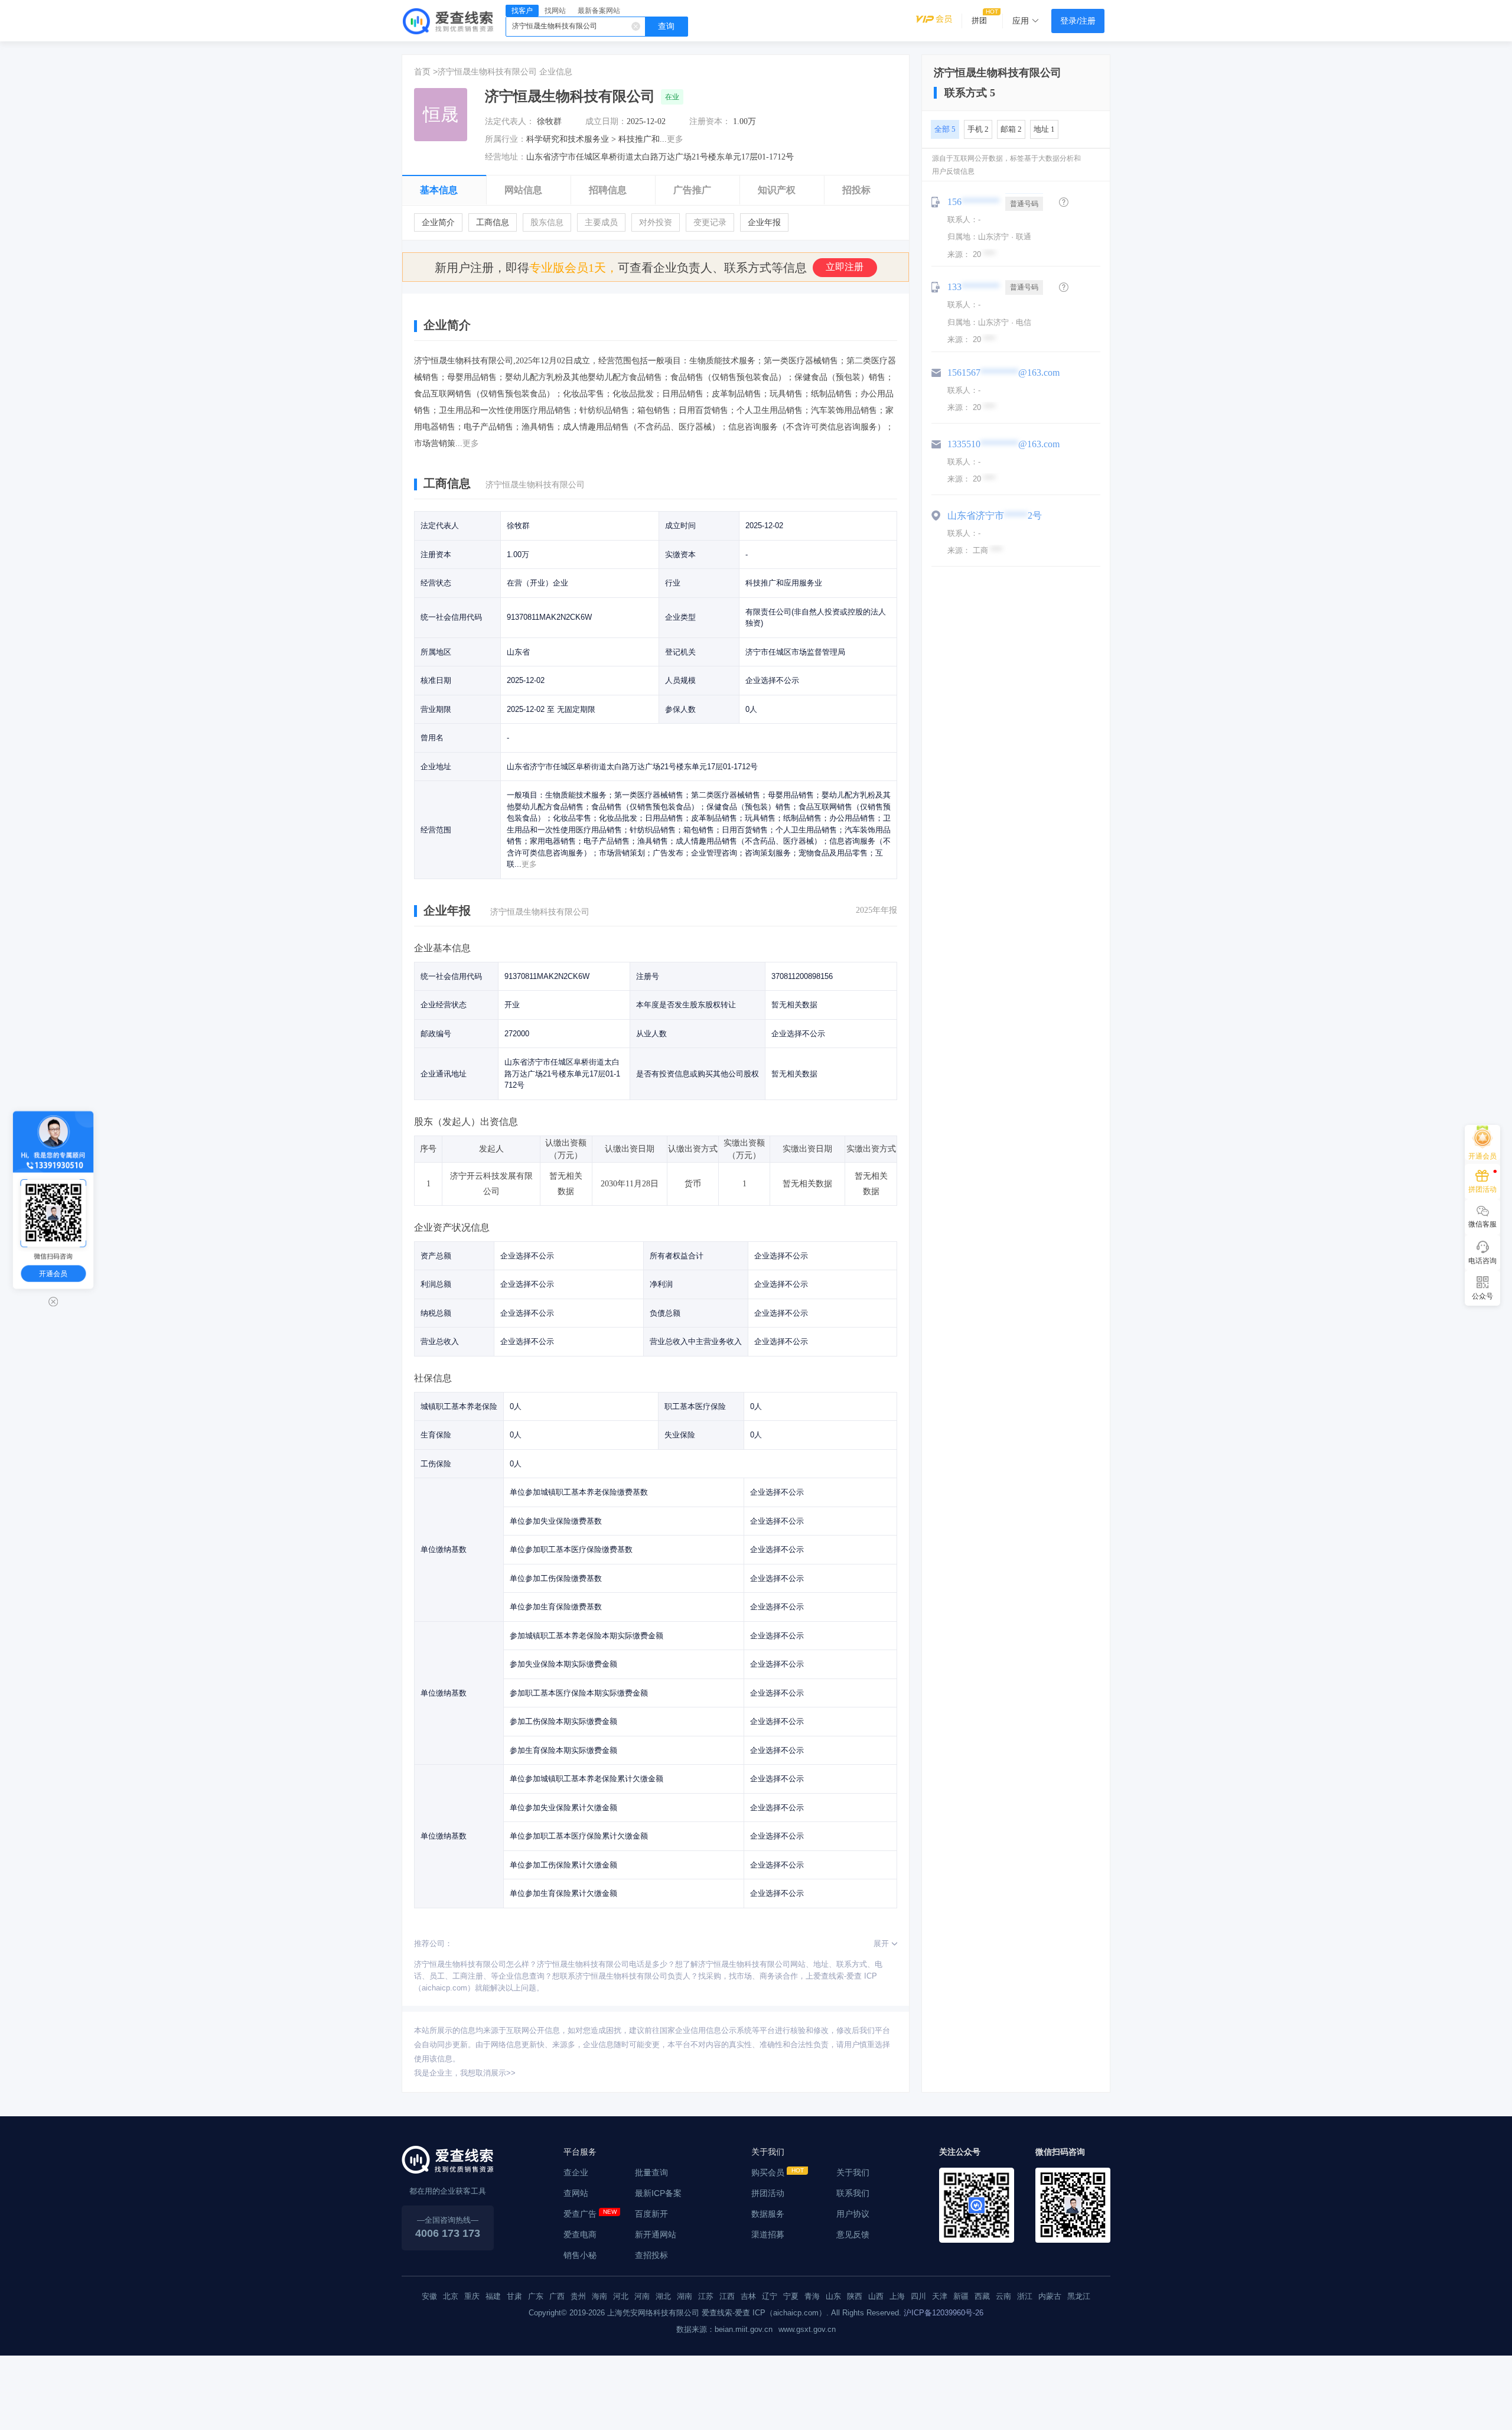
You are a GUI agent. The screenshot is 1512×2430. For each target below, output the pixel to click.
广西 (557, 2296)
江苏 (706, 2296)
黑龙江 (1079, 2296)
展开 (881, 1943)
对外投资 (656, 222)
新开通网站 (656, 2234)
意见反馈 (853, 2234)
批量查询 (651, 2172)
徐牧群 (549, 121)
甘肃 (514, 2296)
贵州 (578, 2296)
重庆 (472, 2296)
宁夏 (791, 2296)
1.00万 (744, 121)
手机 (978, 129)
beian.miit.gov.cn (744, 2329)
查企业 (576, 2172)
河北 (621, 2296)
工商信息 (493, 222)
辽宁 (770, 2296)
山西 (876, 2296)
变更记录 (710, 222)
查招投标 (651, 2255)
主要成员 (601, 222)
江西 (727, 2296)
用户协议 (853, 2214)
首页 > (426, 71)
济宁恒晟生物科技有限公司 (487, 71)
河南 (642, 2296)
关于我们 (853, 2172)
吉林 (748, 2296)
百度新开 (651, 2214)
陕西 (855, 2296)
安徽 (429, 2296)
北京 (451, 2296)
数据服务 (768, 2214)
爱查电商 (580, 2234)
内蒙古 (1050, 2296)
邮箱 (1011, 129)
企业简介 (438, 222)
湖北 (663, 2296)
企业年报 (764, 222)
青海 (812, 2296)
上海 (897, 2296)
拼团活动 (768, 2193)
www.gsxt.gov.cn (807, 2329)
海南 (599, 2296)
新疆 (961, 2296)
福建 (493, 2296)
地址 (1044, 129)
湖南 (685, 2296)
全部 (945, 129)
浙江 (1025, 2296)
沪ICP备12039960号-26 (944, 2313)
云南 (1003, 2296)
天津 (940, 2296)
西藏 (982, 2296)
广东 (536, 2296)
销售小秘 (580, 2255)
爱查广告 (580, 2214)
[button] (1064, 202)
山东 (833, 2296)
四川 (918, 2296)
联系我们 (853, 2193)
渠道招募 (768, 2234)
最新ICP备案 (658, 2193)
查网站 (576, 2193)
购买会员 (768, 2172)
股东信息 (547, 222)
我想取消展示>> (488, 2073)
